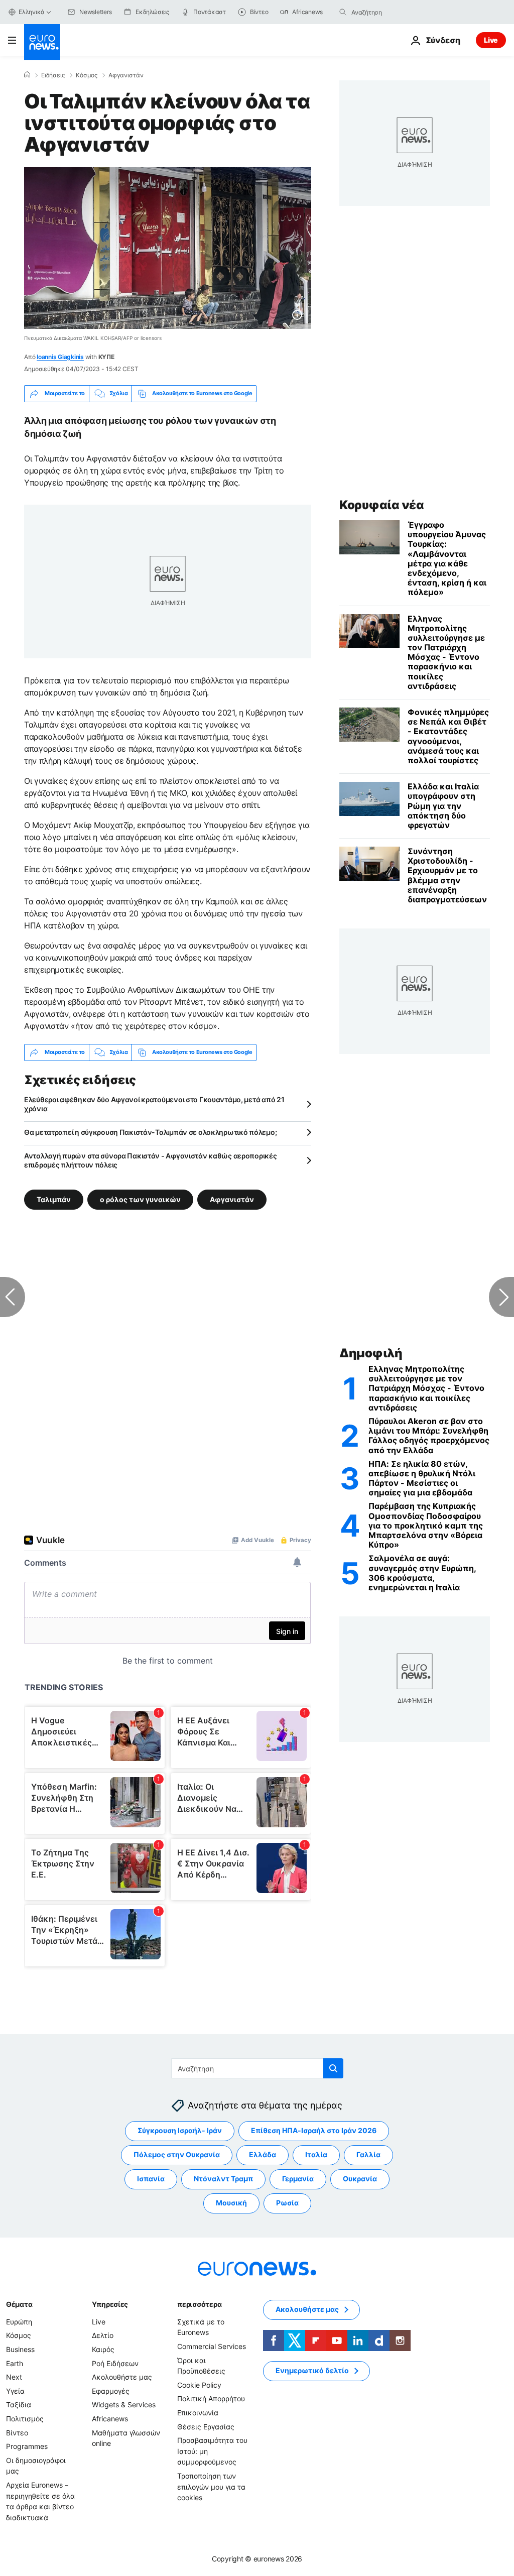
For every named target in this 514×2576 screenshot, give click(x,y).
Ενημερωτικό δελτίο (312, 2371)
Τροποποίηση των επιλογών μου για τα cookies (211, 2487)
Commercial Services (212, 2346)
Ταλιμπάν (54, 1199)
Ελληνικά (32, 12)
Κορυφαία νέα (381, 505)
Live (491, 40)
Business (20, 2349)
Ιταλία (316, 2155)
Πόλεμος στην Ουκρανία (177, 2155)
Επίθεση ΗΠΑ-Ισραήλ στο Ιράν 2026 (314, 2131)
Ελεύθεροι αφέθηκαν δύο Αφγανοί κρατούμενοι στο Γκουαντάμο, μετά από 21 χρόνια (154, 1104)
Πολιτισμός (25, 2419)
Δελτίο (103, 2336)
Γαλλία (368, 2155)
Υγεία (15, 2391)
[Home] (27, 75)
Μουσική (231, 2203)
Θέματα (19, 2304)
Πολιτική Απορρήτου (211, 2399)
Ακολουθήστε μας (122, 2377)
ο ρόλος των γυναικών (140, 1199)
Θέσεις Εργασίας (206, 2427)
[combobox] (394, 12)
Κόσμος (87, 75)
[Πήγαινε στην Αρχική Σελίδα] (42, 42)
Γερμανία (298, 2179)
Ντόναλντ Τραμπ (223, 2179)
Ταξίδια (19, 2405)
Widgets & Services (124, 2405)
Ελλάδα (263, 2155)
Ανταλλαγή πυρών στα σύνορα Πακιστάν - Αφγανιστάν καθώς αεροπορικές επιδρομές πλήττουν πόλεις (151, 1160)
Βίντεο (17, 2433)
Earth (15, 2363)
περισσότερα (199, 2304)
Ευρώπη (19, 2322)
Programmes (27, 2446)
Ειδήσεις (53, 75)
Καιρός (103, 2349)
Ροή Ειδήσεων (115, 2363)
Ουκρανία (360, 2179)
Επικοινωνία (198, 2413)
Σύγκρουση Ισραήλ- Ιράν (180, 2131)
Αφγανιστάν (126, 75)
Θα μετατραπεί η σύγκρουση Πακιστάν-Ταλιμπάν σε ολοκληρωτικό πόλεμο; (150, 1132)
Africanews (110, 2419)
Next (14, 2377)
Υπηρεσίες (110, 2304)
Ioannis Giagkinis (60, 357)
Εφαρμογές (111, 2391)
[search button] (343, 12)
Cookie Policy (199, 2385)
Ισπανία (151, 2179)
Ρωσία (287, 2203)
